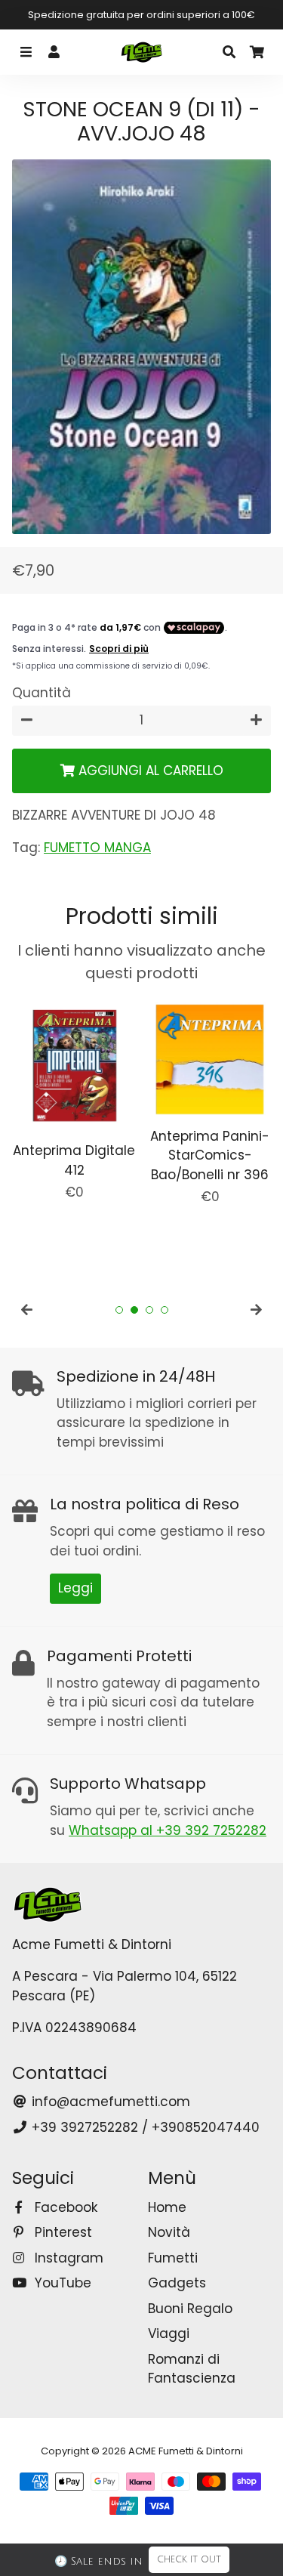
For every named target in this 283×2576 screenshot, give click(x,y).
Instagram (67, 2258)
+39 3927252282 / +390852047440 (144, 2127)
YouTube (61, 2283)
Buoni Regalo (190, 2309)
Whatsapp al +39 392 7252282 (168, 1830)
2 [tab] (134, 1310)
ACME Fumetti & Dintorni (186, 2451)
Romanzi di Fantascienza (192, 2369)
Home (167, 2207)
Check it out (189, 2560)
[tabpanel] (74, 1100)
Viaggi (169, 2334)
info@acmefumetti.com (109, 2102)
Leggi (75, 1588)
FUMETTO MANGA (97, 848)
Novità (169, 2232)
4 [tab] (165, 1310)
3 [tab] (149, 1310)
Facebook (64, 2207)
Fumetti (173, 2258)
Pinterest (62, 2232)
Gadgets (177, 2283)
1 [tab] (119, 1310)
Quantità (42, 693)
